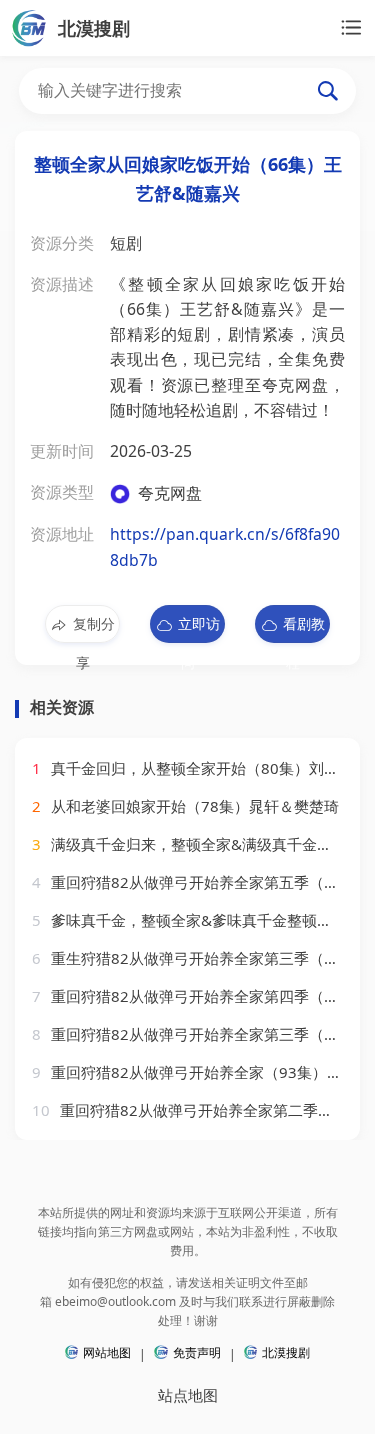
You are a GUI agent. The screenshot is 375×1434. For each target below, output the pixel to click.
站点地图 (188, 1395)
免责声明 (196, 1352)
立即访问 (199, 628)
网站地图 (107, 1352)
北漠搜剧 (286, 1352)
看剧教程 (304, 628)
